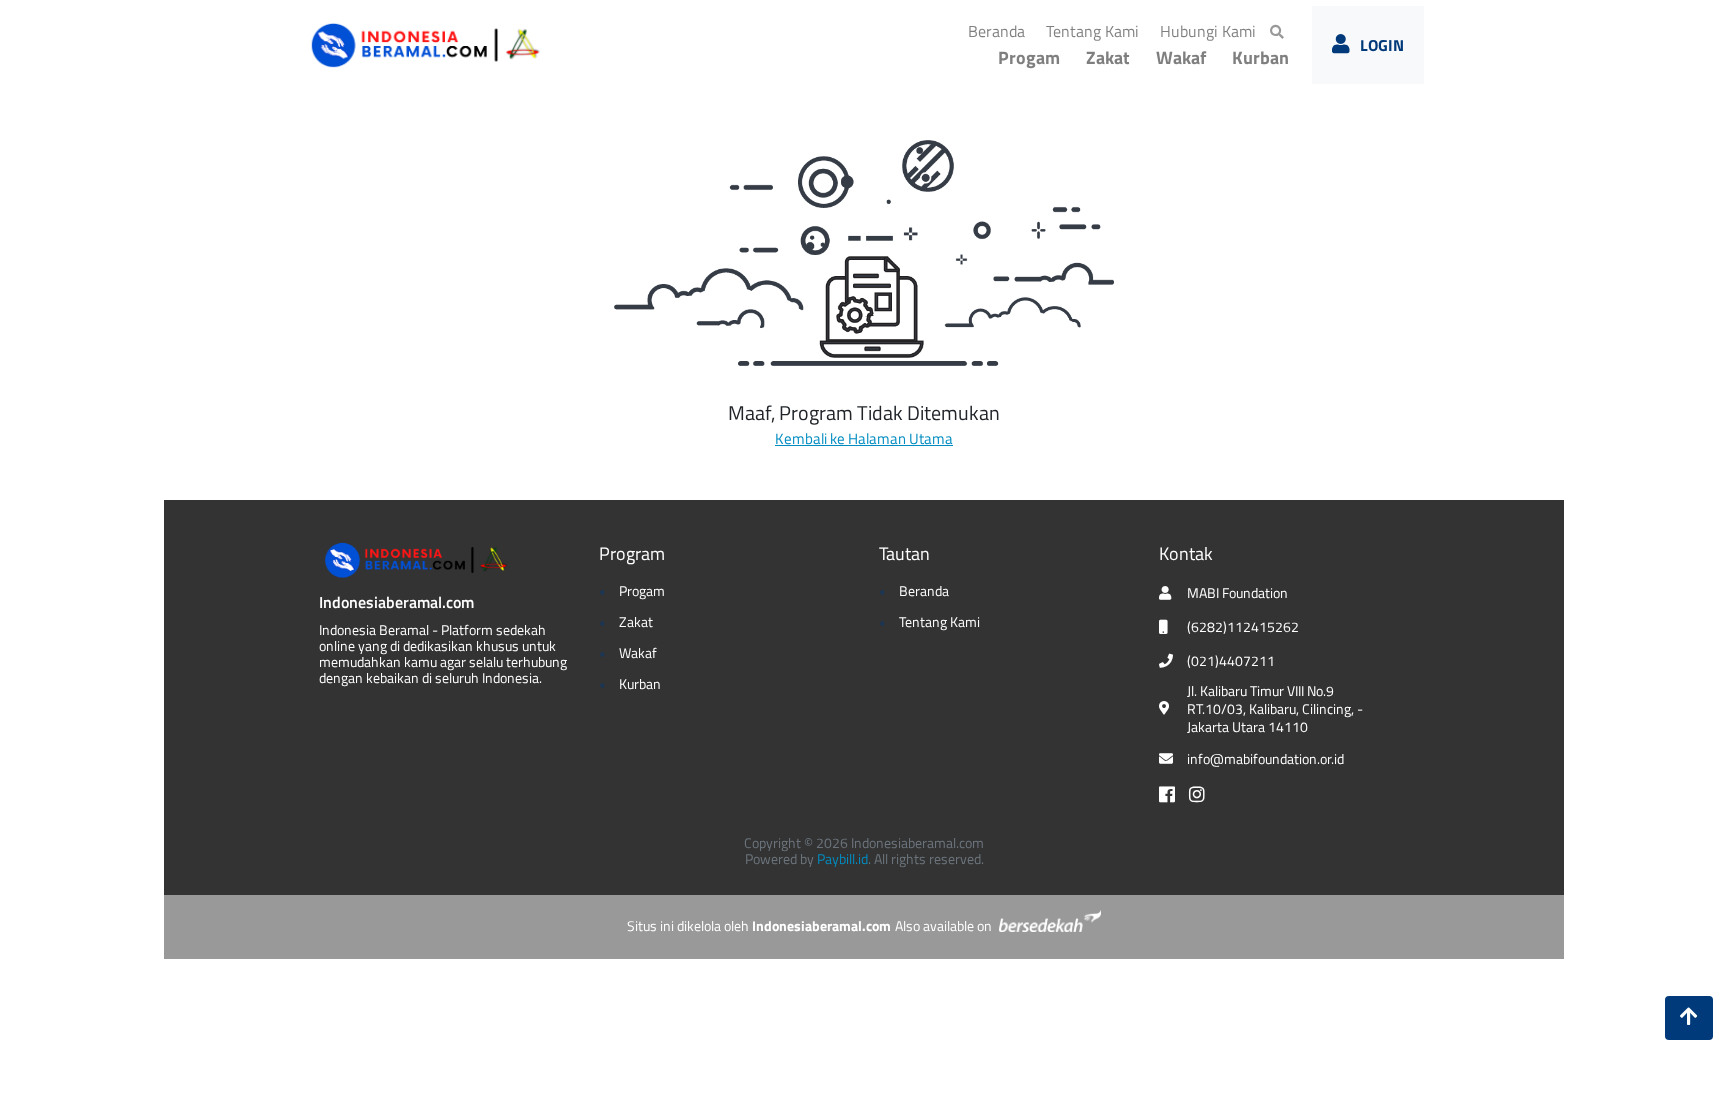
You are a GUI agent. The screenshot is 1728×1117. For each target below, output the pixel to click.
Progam (1029, 57)
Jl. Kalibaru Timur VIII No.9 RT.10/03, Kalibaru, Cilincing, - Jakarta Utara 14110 (1275, 709)
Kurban (1260, 57)
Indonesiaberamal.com (396, 602)
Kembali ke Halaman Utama (864, 439)
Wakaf (1181, 57)
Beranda (1000, 30)
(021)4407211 (1231, 661)
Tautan (904, 553)
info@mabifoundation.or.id (1265, 759)
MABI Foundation (1237, 593)
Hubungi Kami (1212, 30)
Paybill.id (842, 858)
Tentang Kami (1096, 30)
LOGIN (1382, 45)
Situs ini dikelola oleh (759, 925)
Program (632, 553)
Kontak (1186, 553)
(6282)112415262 (1243, 627)
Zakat (1108, 57)
